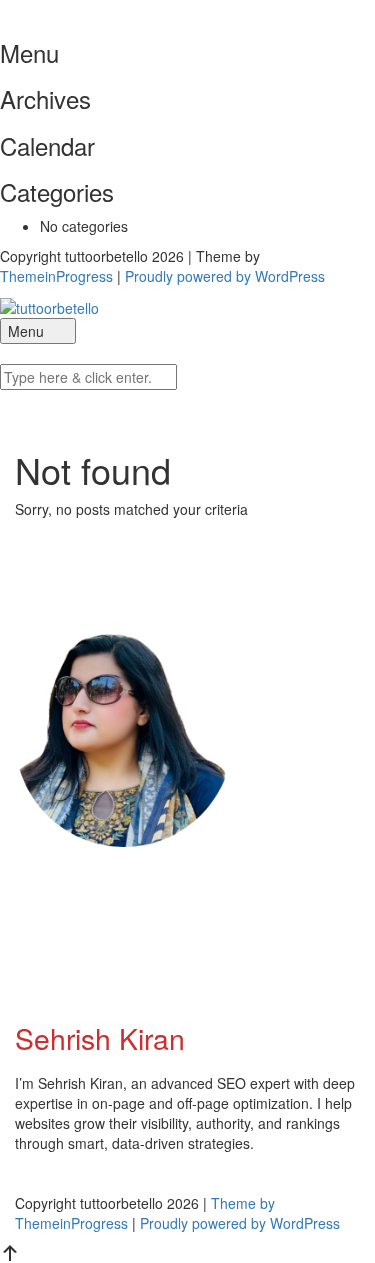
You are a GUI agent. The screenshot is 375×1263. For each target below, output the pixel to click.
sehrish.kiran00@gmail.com (150, 904)
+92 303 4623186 (121, 950)
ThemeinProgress (56, 276)
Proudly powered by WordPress (225, 276)
